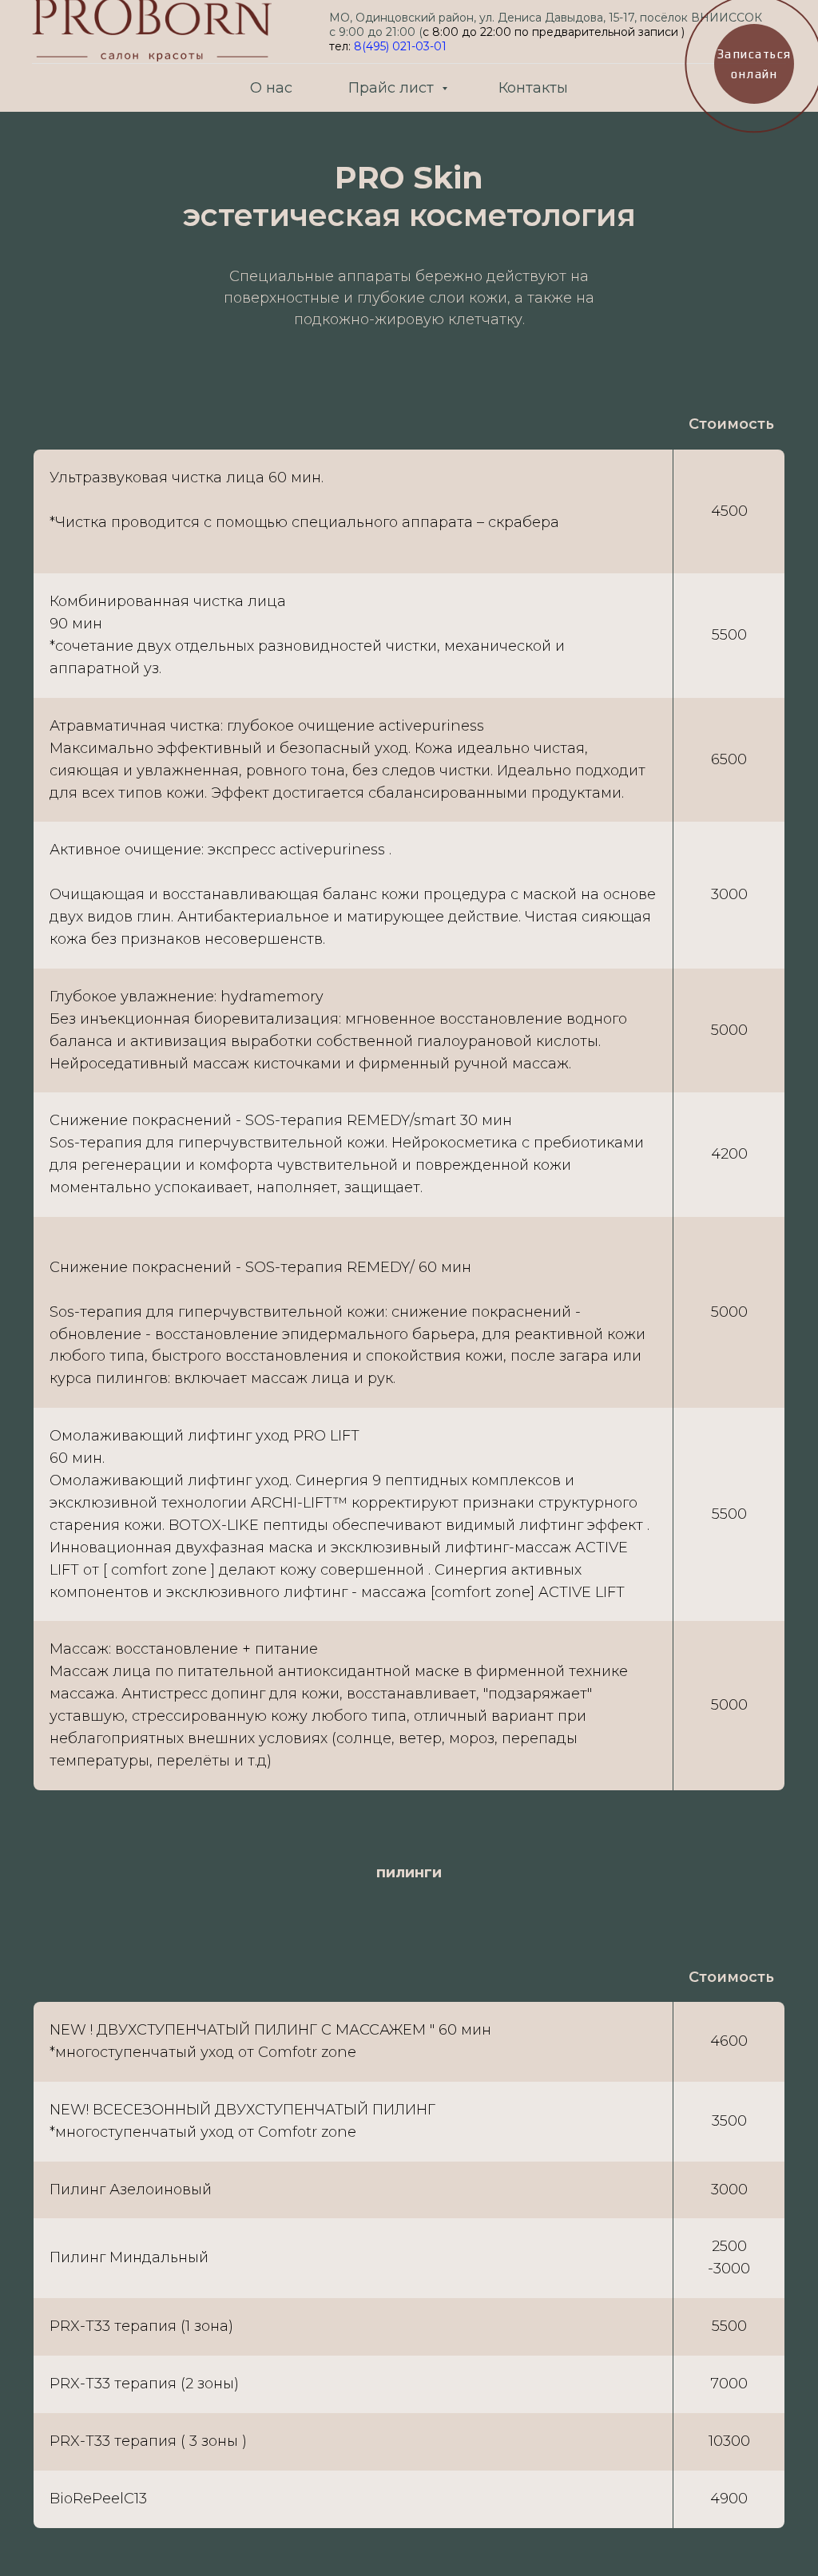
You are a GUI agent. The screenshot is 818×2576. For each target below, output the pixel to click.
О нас (271, 88)
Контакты (533, 88)
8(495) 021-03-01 (400, 46)
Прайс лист (393, 88)
